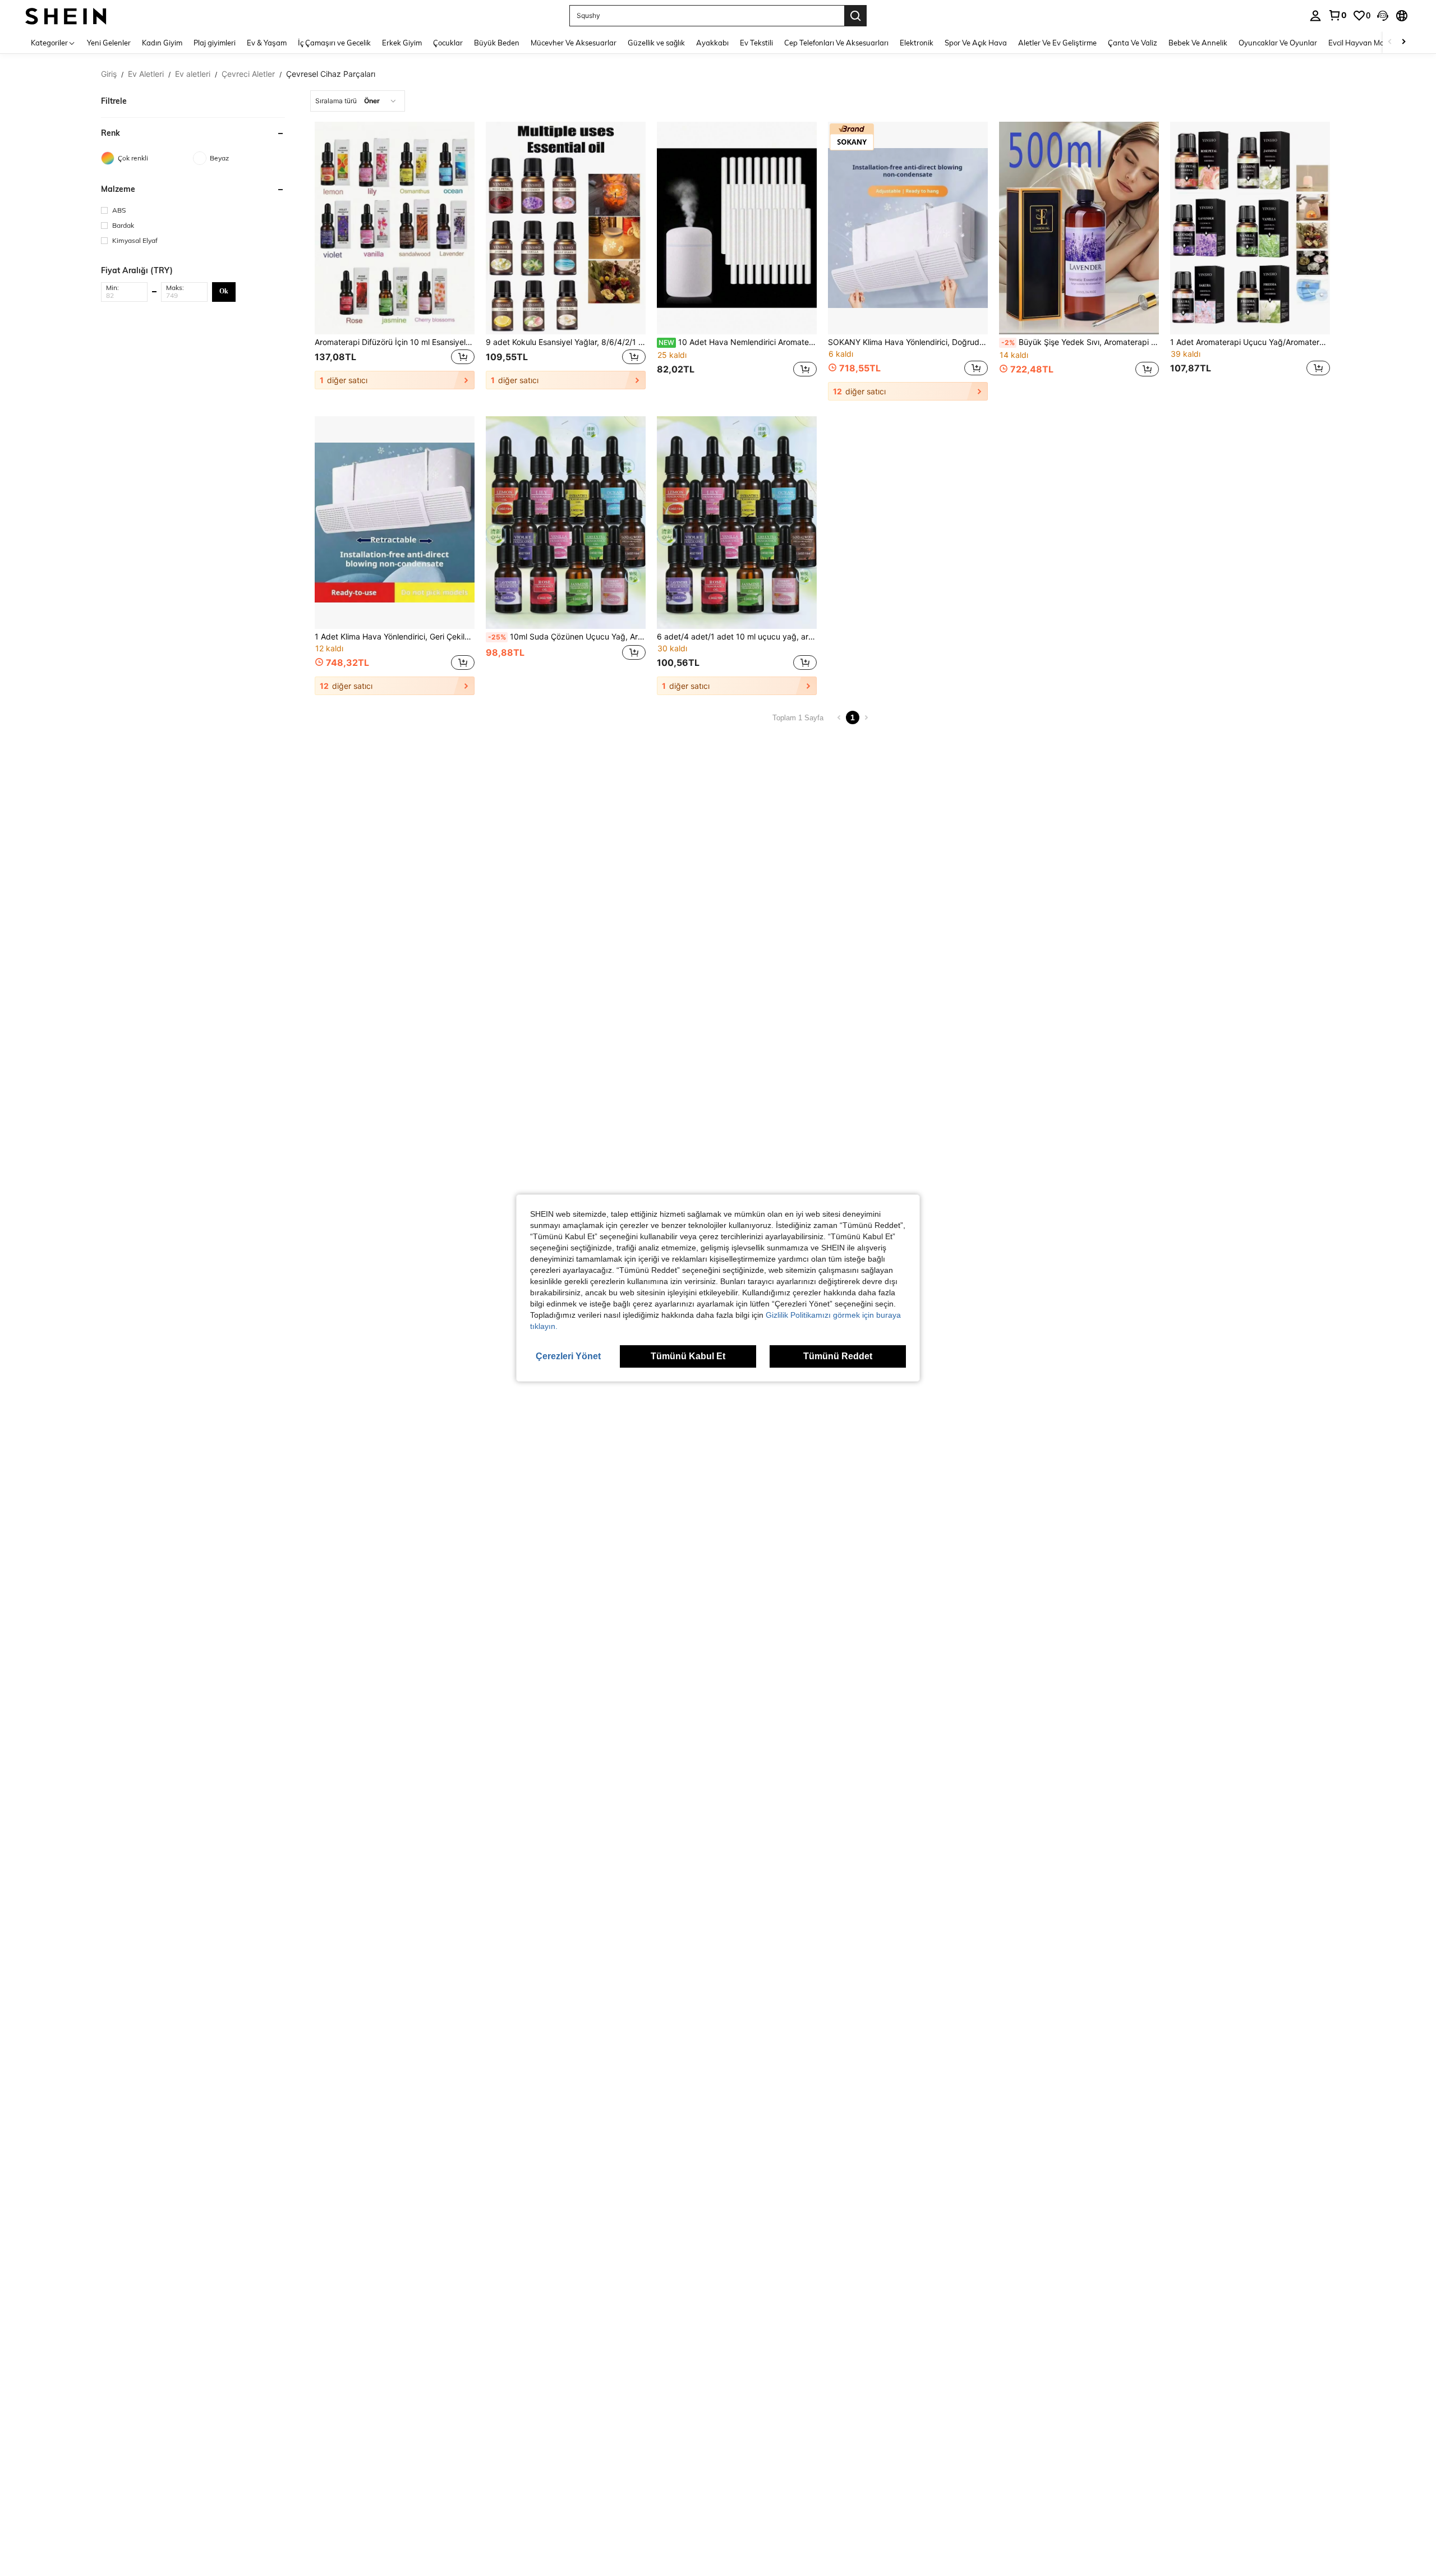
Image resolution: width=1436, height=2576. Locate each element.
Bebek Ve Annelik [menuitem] (1198, 43)
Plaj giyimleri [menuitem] (215, 43)
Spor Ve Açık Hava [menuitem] (976, 43)
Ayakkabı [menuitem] (712, 43)
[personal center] (1315, 16)
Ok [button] (224, 291)
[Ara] (855, 16)
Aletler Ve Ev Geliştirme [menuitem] (1057, 43)
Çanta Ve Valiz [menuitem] (1133, 43)
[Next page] (866, 717)
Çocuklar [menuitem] (448, 43)
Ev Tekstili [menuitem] (756, 43)
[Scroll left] (1390, 42)
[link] (1337, 15)
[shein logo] (66, 15)
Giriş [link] (109, 74)
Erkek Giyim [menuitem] (402, 43)
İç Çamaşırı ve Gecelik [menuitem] (334, 43)
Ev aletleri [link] (193, 74)
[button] (1383, 16)
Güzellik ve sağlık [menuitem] (656, 43)
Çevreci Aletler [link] (248, 74)
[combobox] (358, 101)
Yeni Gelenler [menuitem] (109, 43)
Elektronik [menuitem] (917, 43)
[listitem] (395, 261)
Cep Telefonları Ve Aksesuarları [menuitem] (836, 43)
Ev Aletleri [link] (146, 74)
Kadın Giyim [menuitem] (162, 43)
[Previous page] (839, 717)
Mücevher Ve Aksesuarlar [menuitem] (574, 43)
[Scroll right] (1403, 42)
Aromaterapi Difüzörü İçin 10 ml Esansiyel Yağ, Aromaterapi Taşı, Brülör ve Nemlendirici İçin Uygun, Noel (395, 342)
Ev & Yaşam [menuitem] (267, 43)
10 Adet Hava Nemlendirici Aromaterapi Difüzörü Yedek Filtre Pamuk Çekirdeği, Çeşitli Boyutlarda (738, 342)
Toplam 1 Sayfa (798, 718)
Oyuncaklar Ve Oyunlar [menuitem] (1278, 43)
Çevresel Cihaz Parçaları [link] (331, 74)
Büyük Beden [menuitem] (497, 43)
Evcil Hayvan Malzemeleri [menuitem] (1371, 43)
